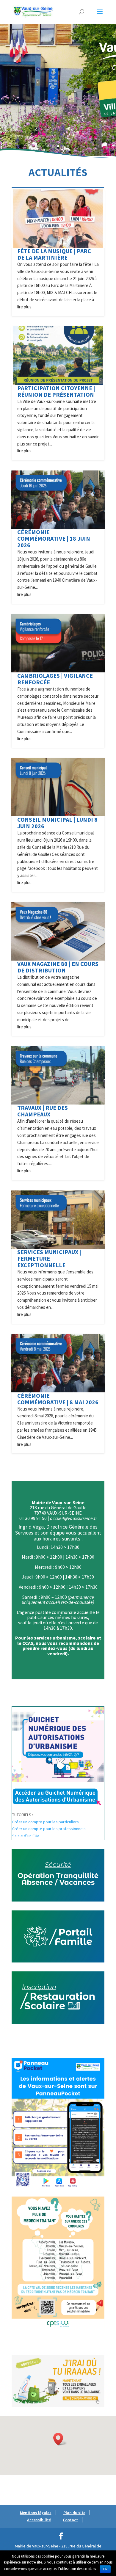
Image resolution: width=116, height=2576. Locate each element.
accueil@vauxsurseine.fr (73, 1518)
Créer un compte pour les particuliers (46, 1822)
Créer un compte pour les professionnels (49, 1829)
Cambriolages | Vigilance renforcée (55, 679)
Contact (70, 2520)
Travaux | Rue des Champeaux (43, 1111)
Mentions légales (36, 2513)
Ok (105, 2569)
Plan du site (74, 2513)
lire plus (24, 307)
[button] (60, 2439)
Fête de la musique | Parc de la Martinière (54, 254)
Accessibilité (39, 2520)
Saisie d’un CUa (26, 1836)
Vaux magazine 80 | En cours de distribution (58, 967)
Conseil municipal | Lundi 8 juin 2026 (57, 823)
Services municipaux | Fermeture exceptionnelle (49, 1258)
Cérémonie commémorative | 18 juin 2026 (54, 538)
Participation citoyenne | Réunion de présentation (56, 391)
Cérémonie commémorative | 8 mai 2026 (58, 1399)
